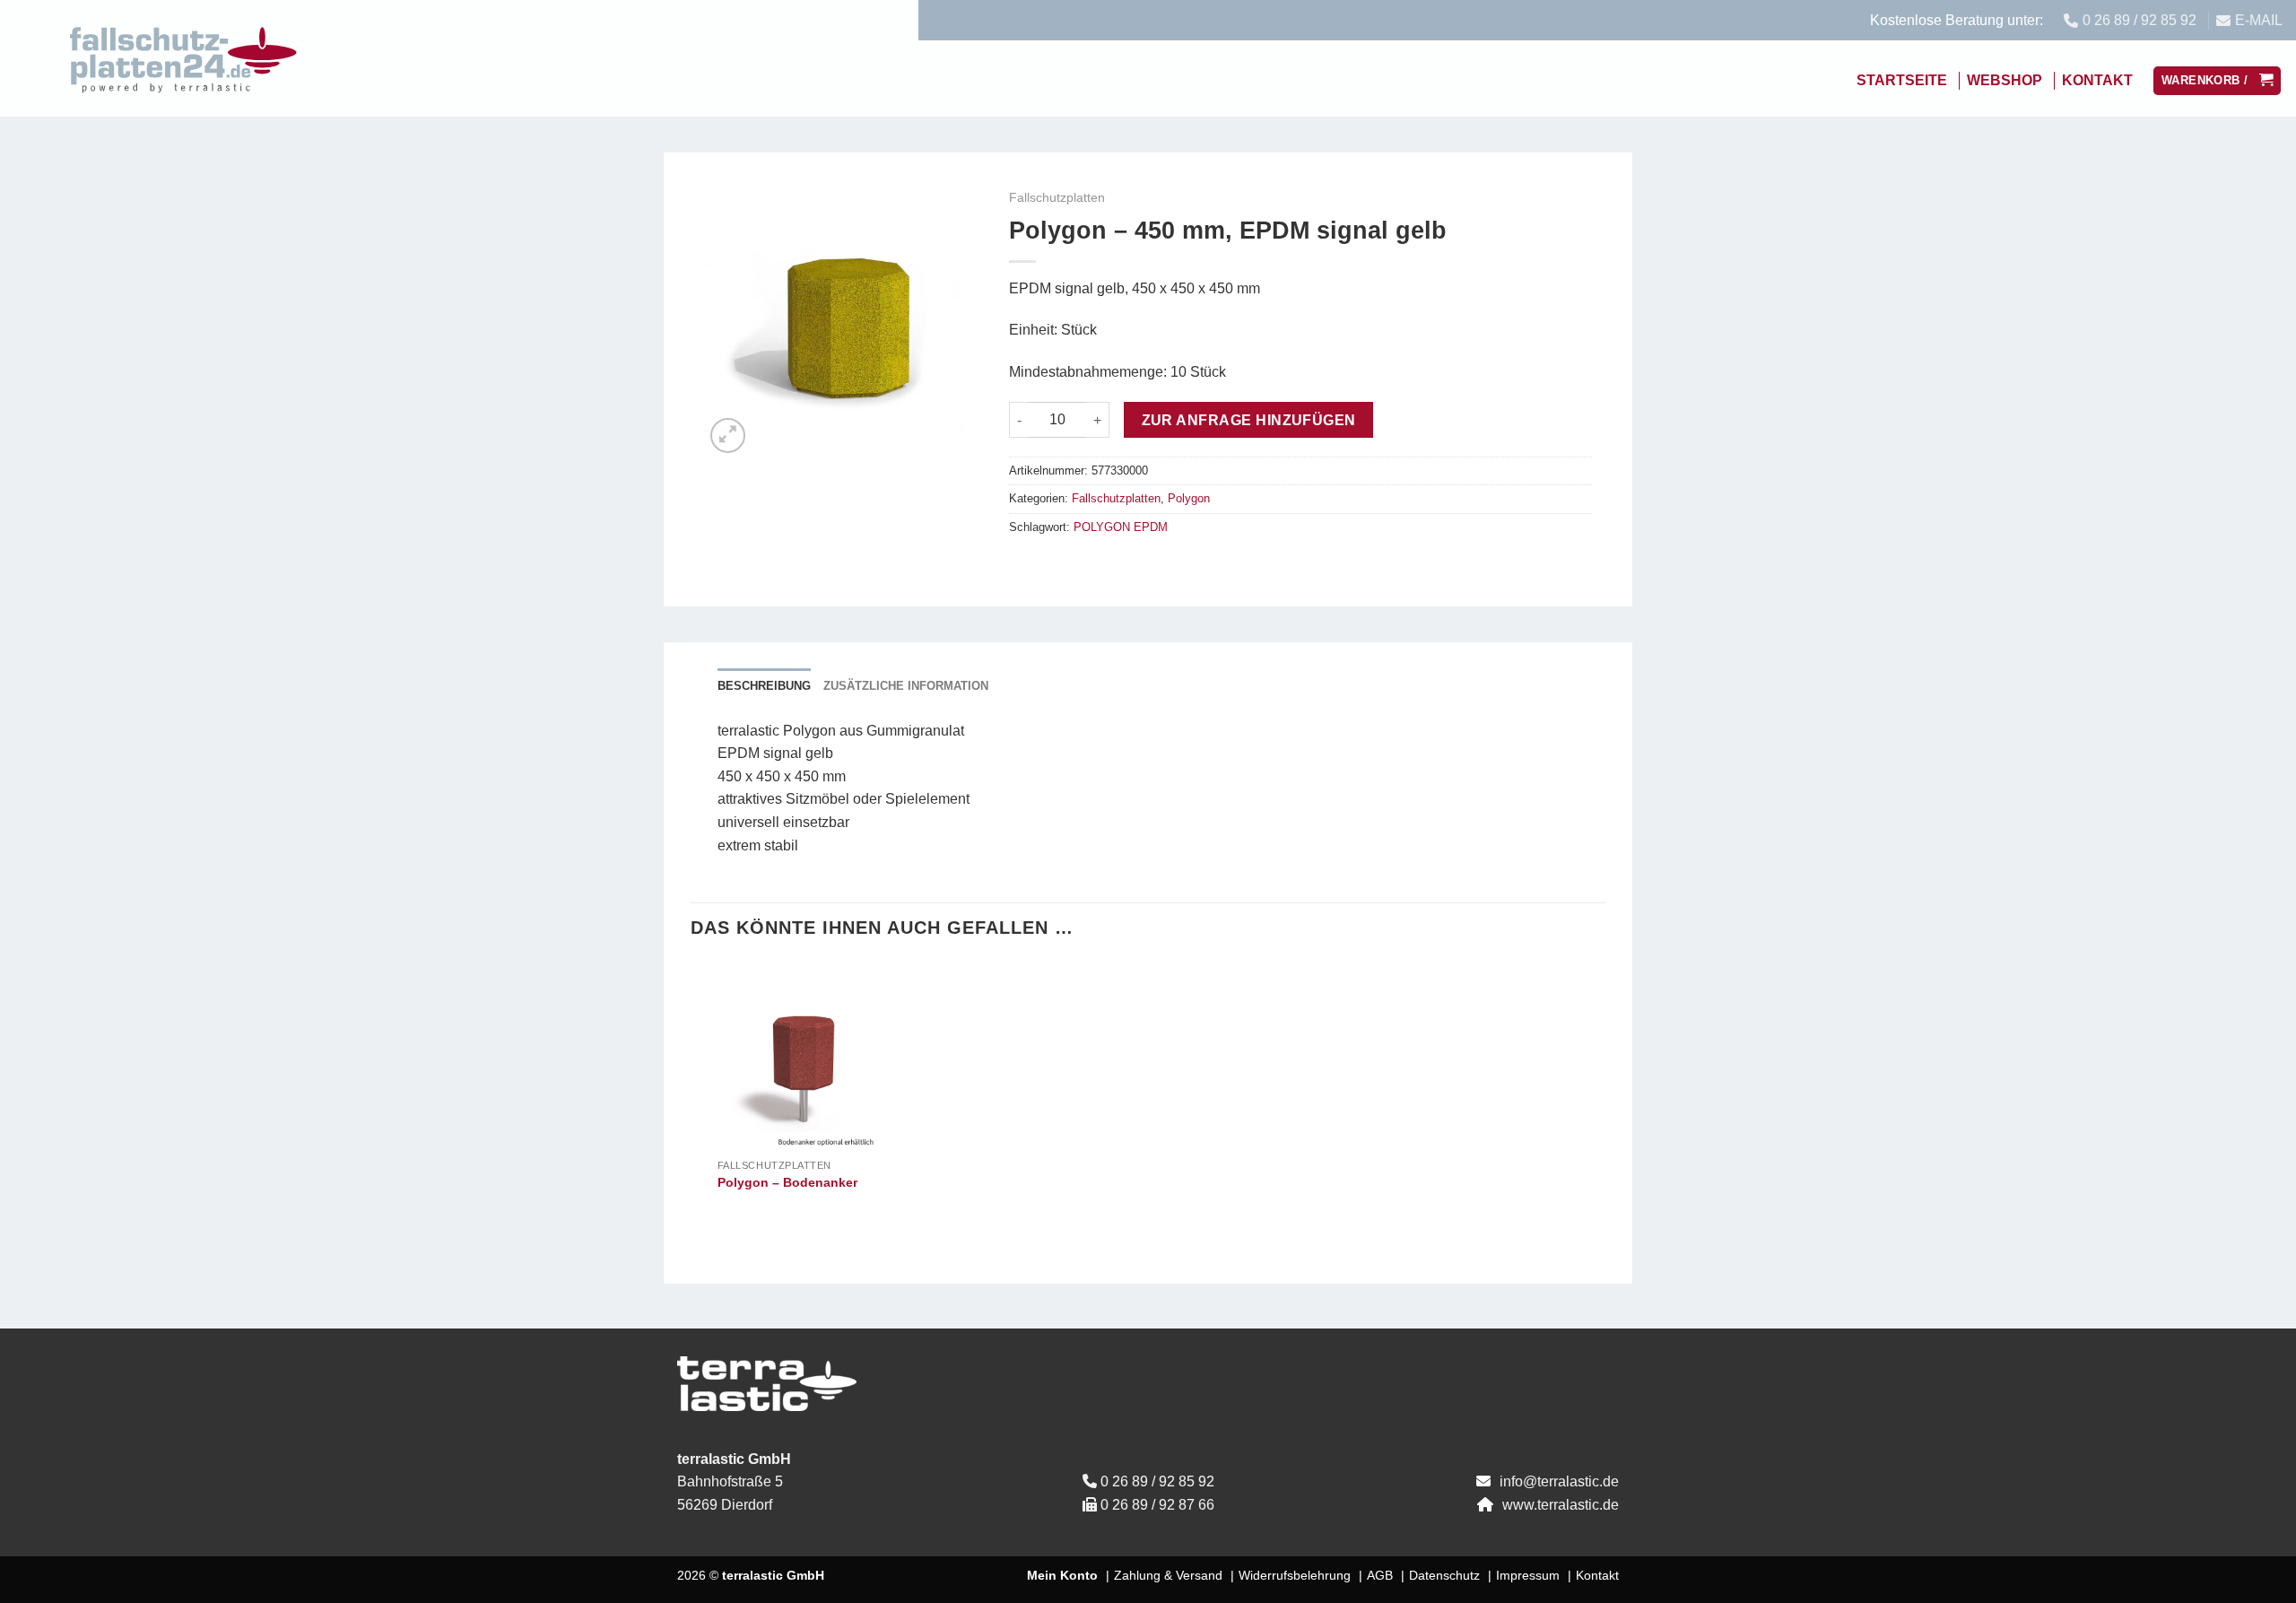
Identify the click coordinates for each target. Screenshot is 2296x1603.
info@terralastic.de (1559, 1481)
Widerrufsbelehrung (1295, 1575)
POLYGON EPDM (1121, 527)
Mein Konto (1062, 1575)
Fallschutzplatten (1057, 198)
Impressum (1528, 1575)
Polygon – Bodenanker (787, 1182)
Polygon (1189, 498)
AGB (1380, 1575)
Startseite (1902, 80)
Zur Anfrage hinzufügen (1249, 420)
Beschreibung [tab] (764, 686)
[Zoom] (728, 436)
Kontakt (2097, 80)
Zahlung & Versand (1168, 1575)
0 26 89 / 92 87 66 (1157, 1505)
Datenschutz (1444, 1575)
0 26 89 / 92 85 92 (1157, 1481)
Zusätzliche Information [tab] (906, 686)
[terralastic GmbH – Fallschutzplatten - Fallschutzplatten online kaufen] (184, 58)
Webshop (2005, 80)
